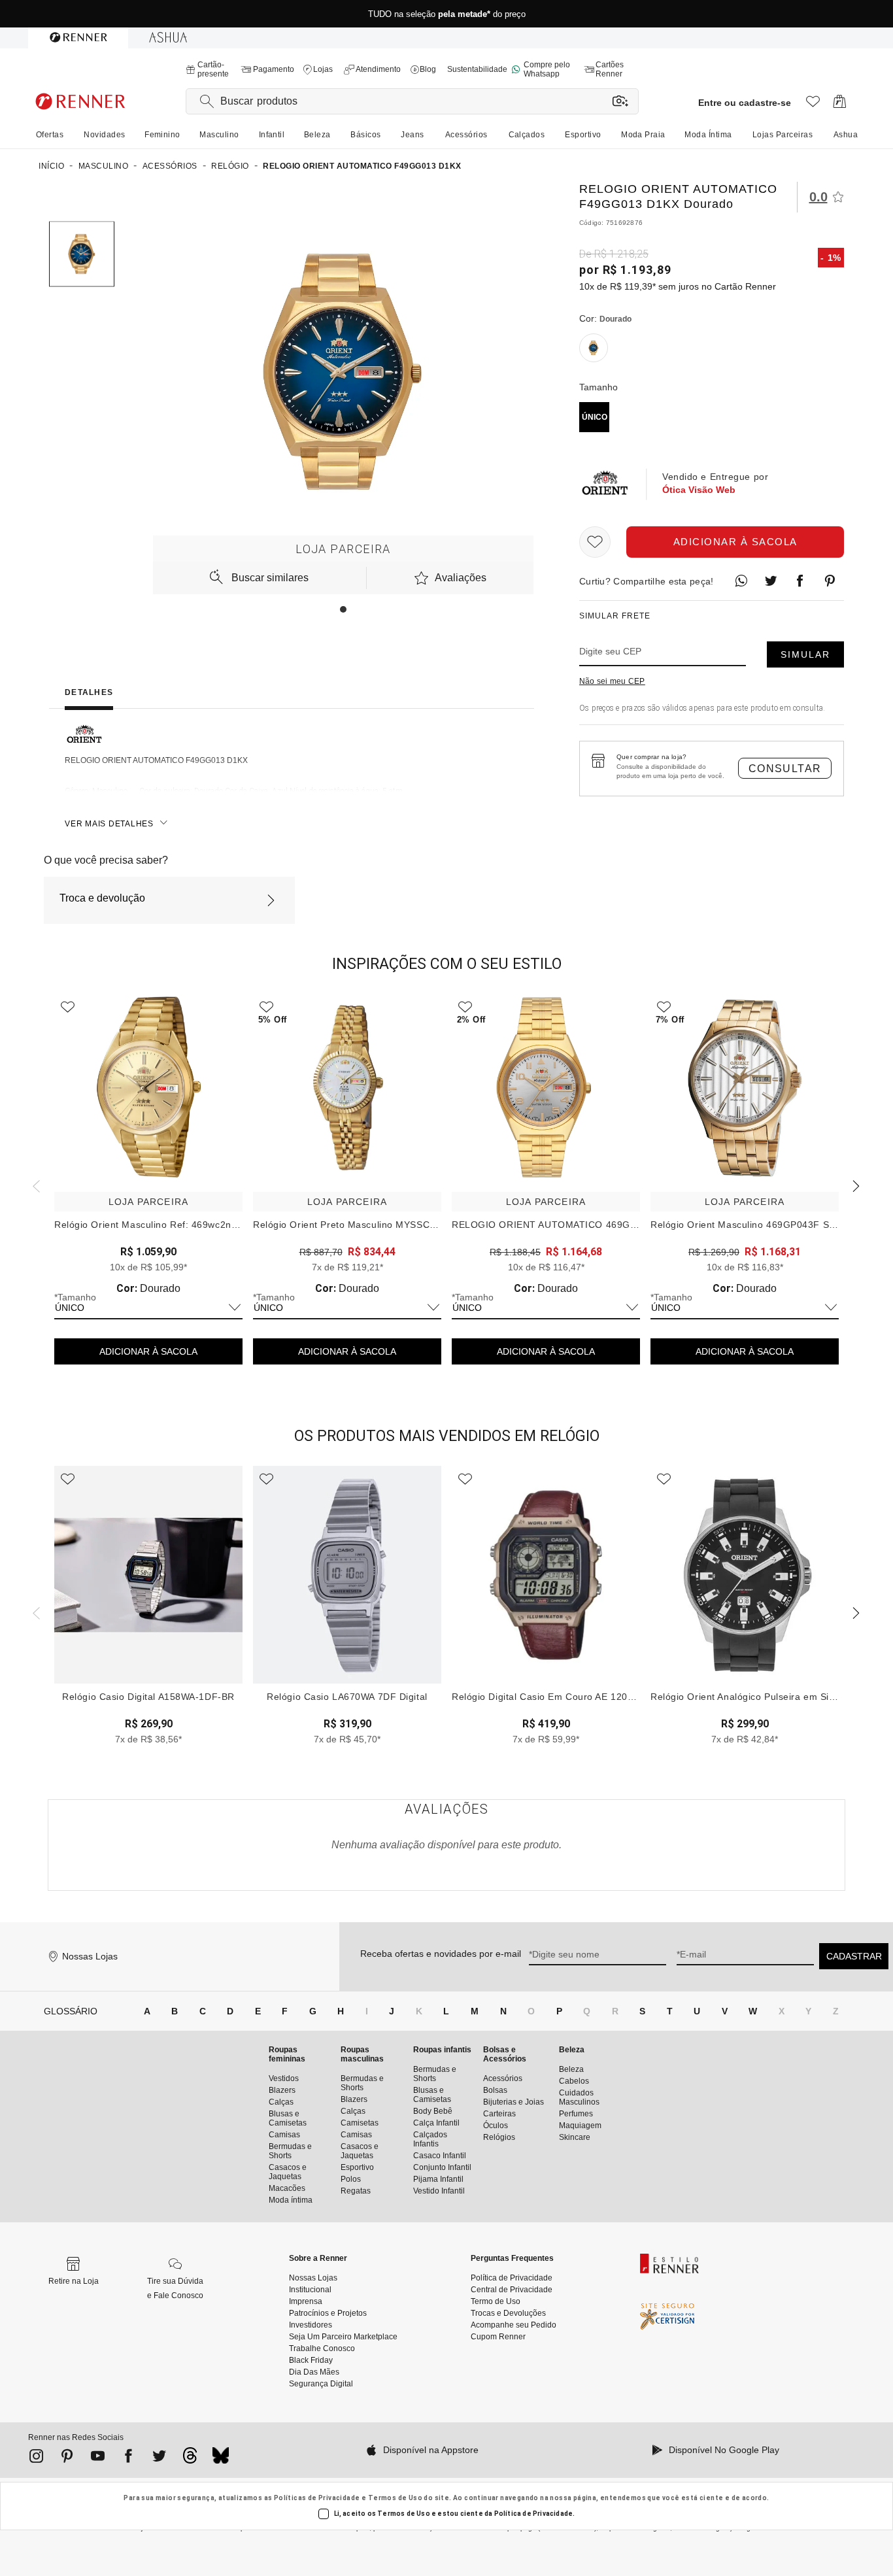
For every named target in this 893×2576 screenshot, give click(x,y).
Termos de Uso (395, 2498)
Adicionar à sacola (735, 542)
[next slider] (35, 1185)
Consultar (785, 769)
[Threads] (190, 2459)
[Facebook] (128, 2458)
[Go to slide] (343, 609)
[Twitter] (159, 2458)
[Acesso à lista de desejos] (813, 105)
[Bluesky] (221, 2459)
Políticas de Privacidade (317, 2498)
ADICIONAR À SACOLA (148, 1351)
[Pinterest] (67, 2458)
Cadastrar (854, 1956)
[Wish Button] (595, 542)
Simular (805, 654)
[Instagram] (36, 2458)
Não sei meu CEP (612, 681)
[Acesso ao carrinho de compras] (840, 105)
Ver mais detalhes (109, 824)
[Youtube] (98, 2458)
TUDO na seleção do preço (447, 14)
